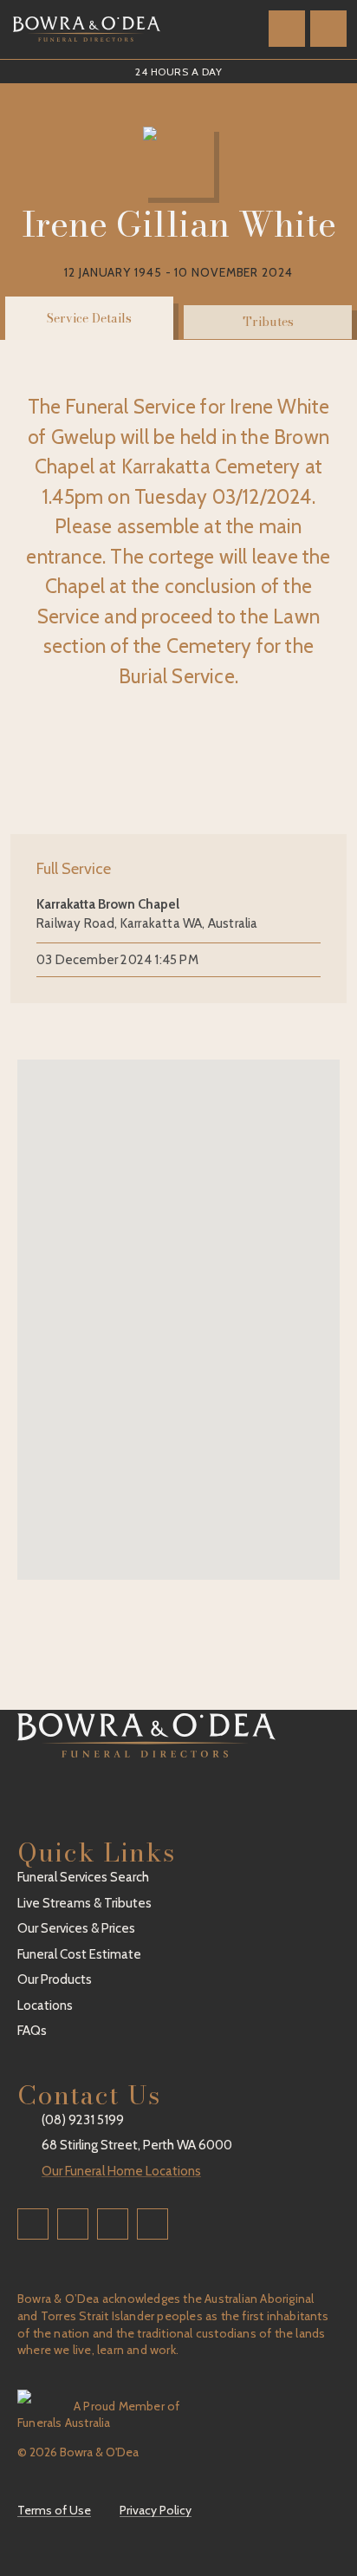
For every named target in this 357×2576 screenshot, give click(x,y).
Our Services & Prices (76, 1928)
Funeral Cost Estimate (79, 1954)
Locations (45, 2005)
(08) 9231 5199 (83, 2120)
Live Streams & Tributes (84, 1903)
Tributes (268, 322)
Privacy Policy (156, 2510)
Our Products (55, 1979)
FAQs (32, 2031)
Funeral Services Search (83, 1877)
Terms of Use (54, 2510)
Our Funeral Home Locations (121, 2171)
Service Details (89, 318)
